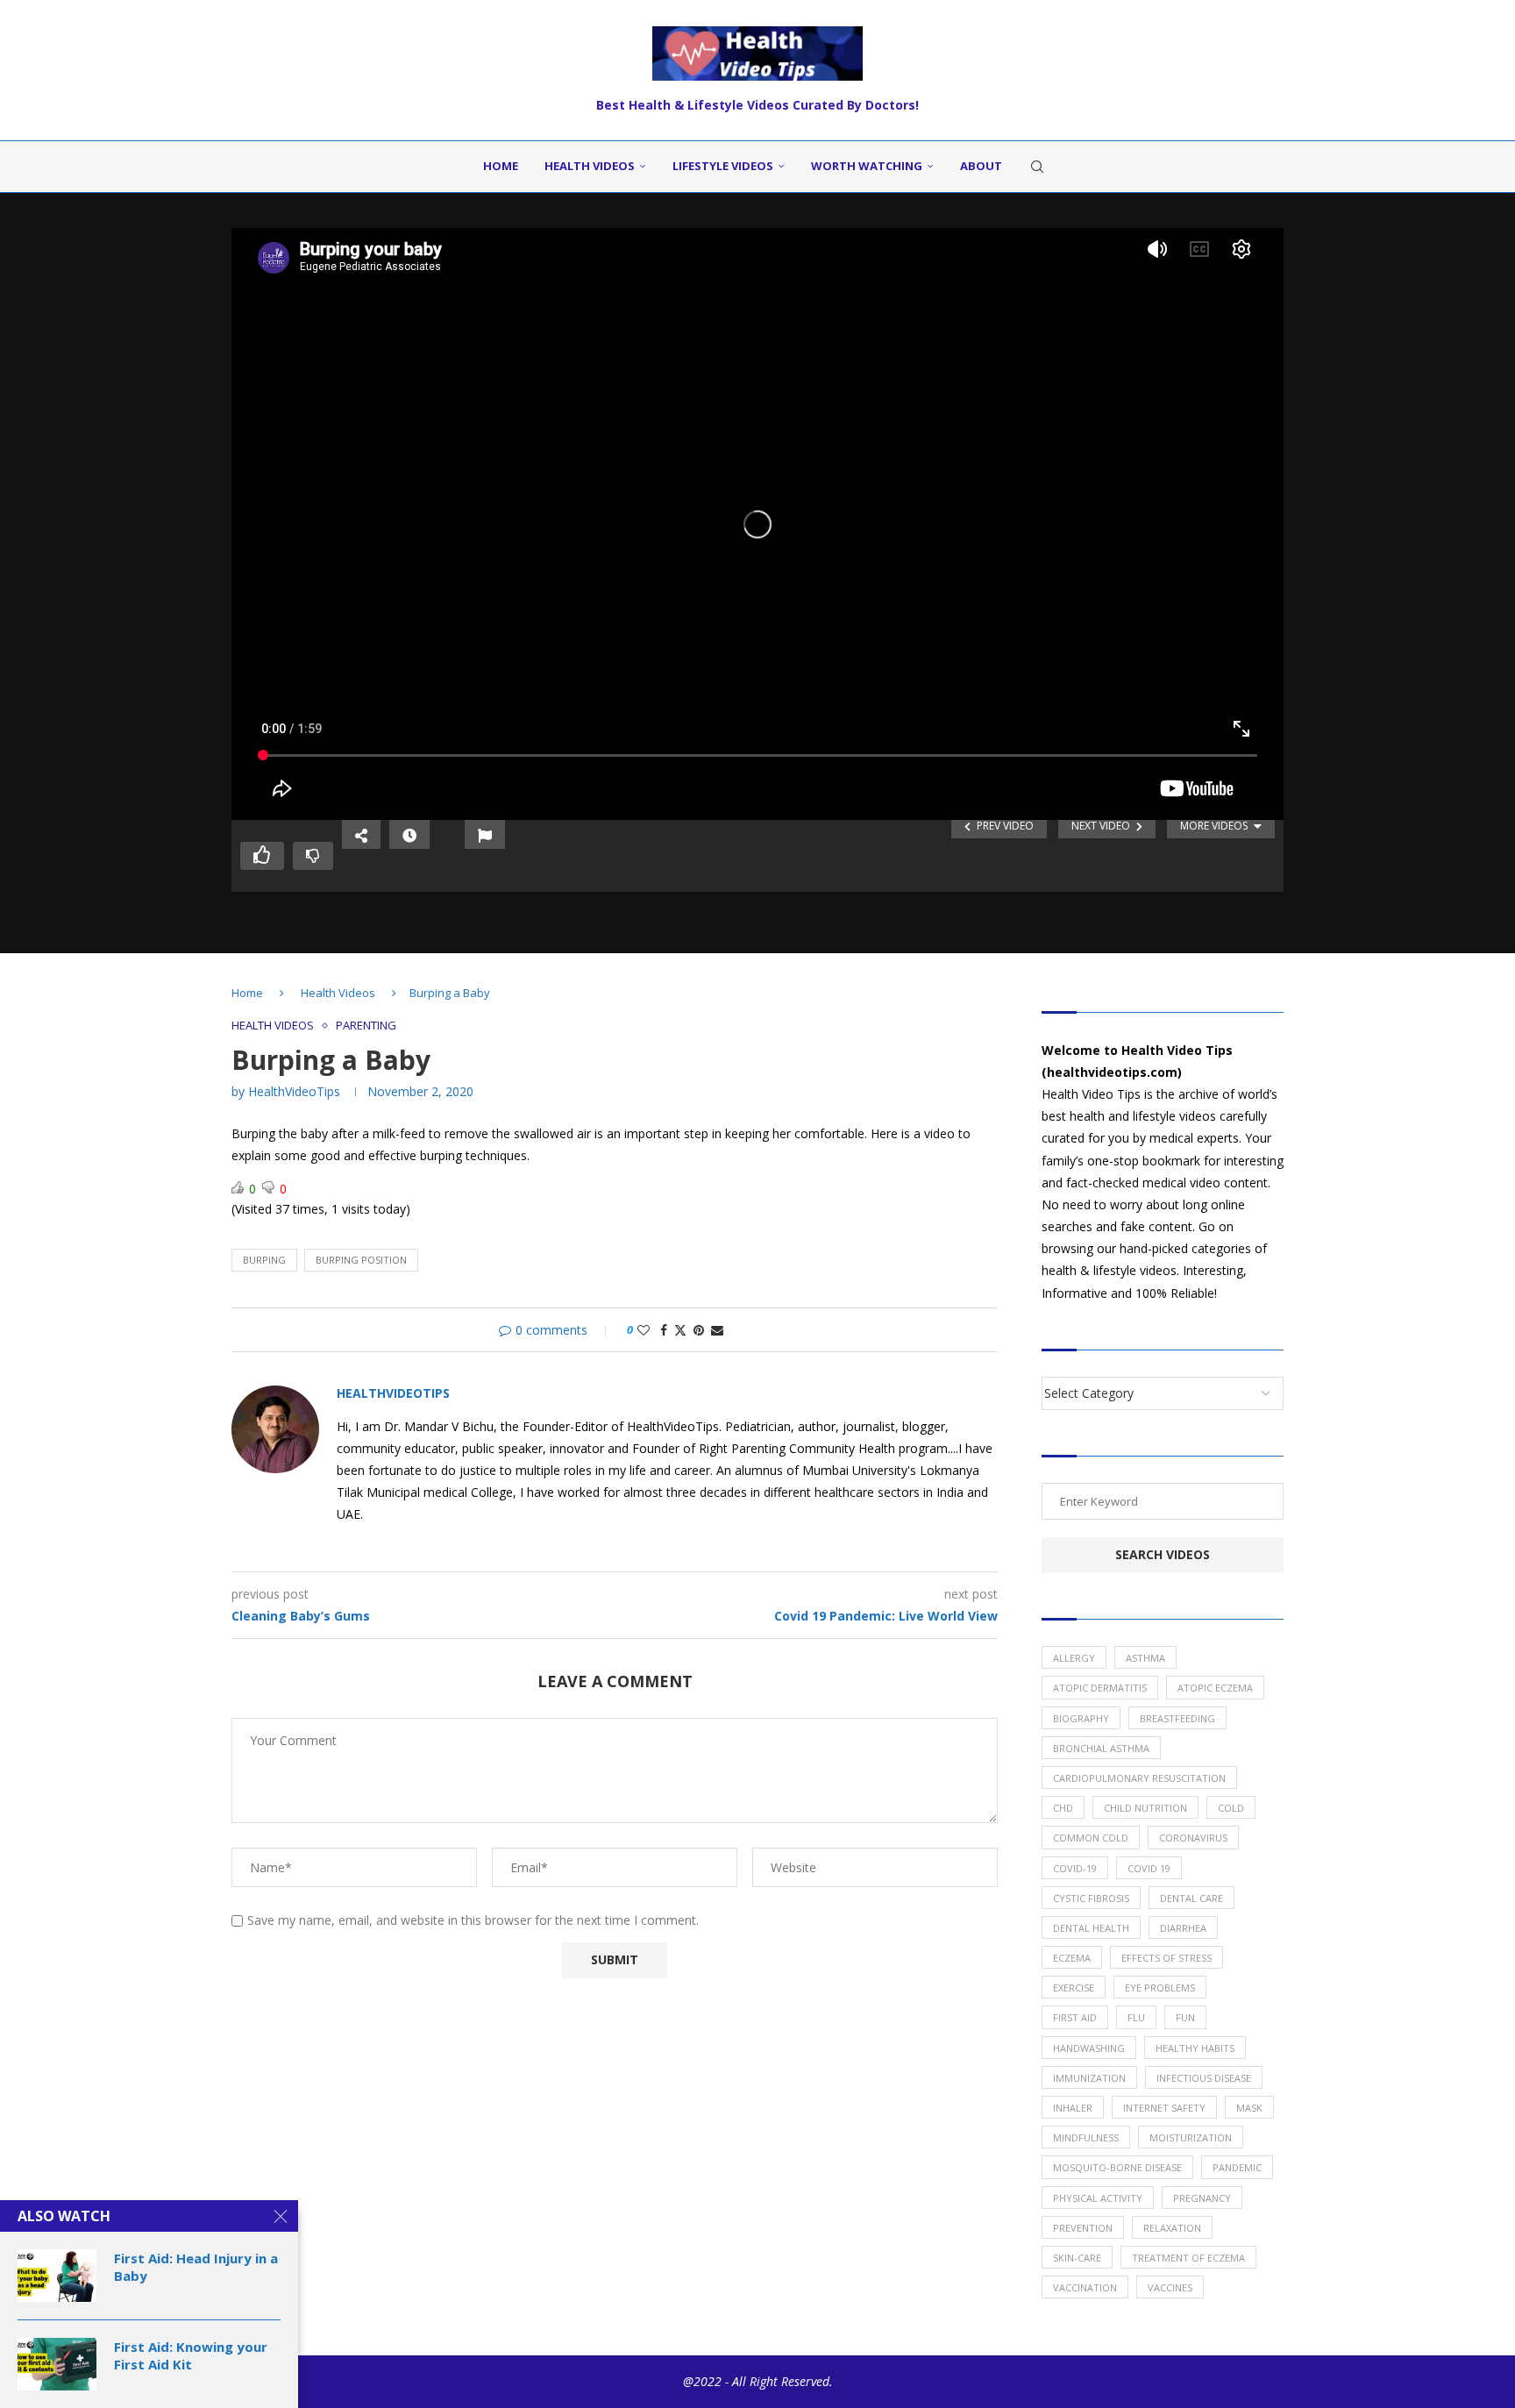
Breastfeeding (1177, 1718)
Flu (1136, 2017)
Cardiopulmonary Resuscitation (1139, 1778)
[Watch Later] (409, 834)
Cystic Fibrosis (1091, 1898)
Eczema (1072, 1958)
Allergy (1074, 1658)
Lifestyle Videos (723, 166)
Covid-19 (1075, 1868)
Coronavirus (1193, 1838)
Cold (1231, 1808)
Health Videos (590, 166)
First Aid (1075, 2017)
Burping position (361, 1260)
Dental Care (1191, 1898)
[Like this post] (644, 1330)
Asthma (1145, 1658)
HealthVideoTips (294, 1091)
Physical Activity (1098, 2198)
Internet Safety (1164, 2108)
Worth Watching (867, 166)
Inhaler (1073, 2108)
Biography (1081, 1718)
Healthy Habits (1195, 2048)
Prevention (1083, 2228)
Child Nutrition (1145, 1808)
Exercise (1074, 1988)
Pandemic (1237, 2167)
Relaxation (1172, 2228)
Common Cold (1091, 1838)
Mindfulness (1086, 2137)
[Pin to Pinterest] (699, 1330)
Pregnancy (1202, 2198)
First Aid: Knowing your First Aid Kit (191, 2355)
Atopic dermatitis (1100, 1688)
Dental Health (1091, 1928)
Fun (1185, 2017)
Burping (264, 1260)
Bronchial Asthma (1101, 1748)
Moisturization (1191, 2137)
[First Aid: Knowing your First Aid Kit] (57, 2364)
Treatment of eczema (1188, 2258)
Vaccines (1170, 2287)
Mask (1249, 2108)
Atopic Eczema (1215, 1688)
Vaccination (1085, 2287)
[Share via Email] (717, 1330)
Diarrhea (1183, 1928)
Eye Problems (1160, 1988)
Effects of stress (1166, 1958)
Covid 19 (1149, 1868)
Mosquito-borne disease (1117, 2167)
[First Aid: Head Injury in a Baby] (57, 2276)
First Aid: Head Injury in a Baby (196, 2267)
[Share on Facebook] (664, 1330)
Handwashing (1089, 2048)
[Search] (1037, 167)
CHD (1063, 1808)
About (981, 166)
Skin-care (1077, 2258)
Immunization (1089, 2078)
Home (501, 166)
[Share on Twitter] (680, 1330)
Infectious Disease (1204, 2078)
